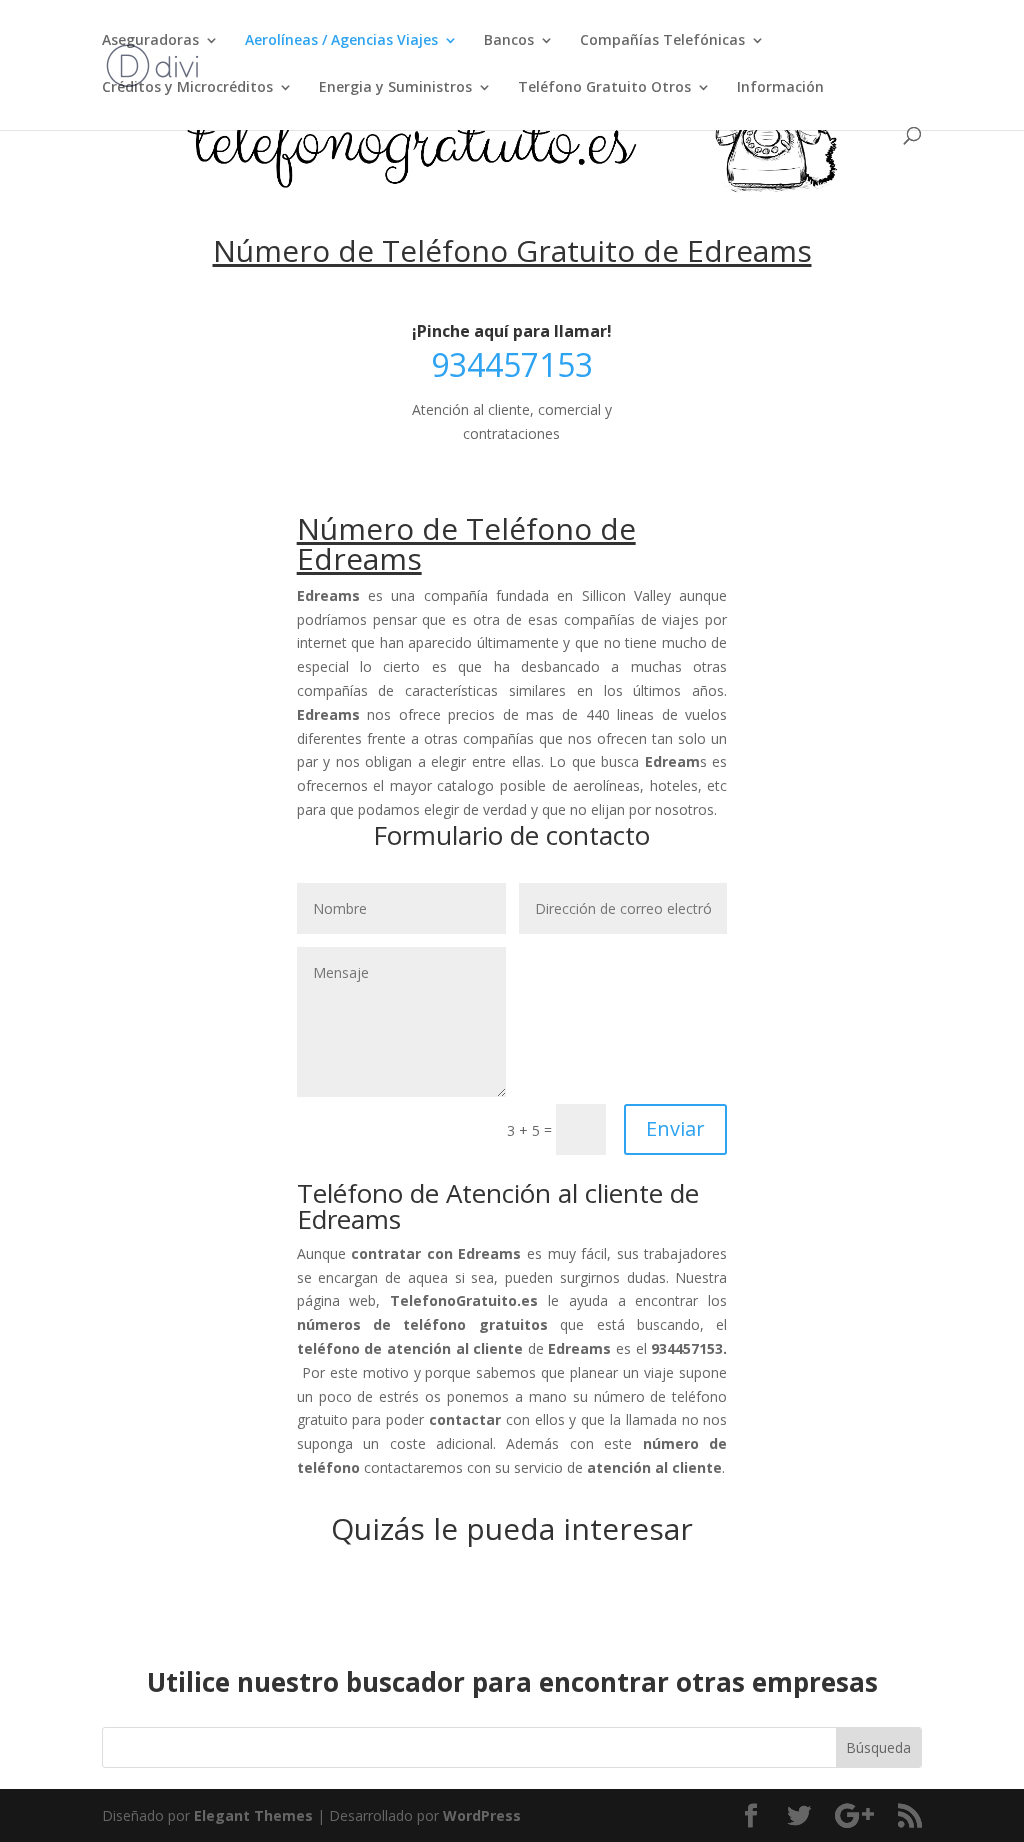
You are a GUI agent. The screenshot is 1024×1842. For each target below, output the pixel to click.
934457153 (512, 364)
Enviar (675, 1128)
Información (780, 88)
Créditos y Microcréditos (187, 88)
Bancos (509, 41)
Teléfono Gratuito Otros (604, 88)
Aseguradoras (150, 41)
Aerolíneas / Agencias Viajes (341, 41)
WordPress (482, 1815)
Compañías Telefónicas (662, 41)
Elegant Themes (253, 1815)
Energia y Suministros (395, 88)
